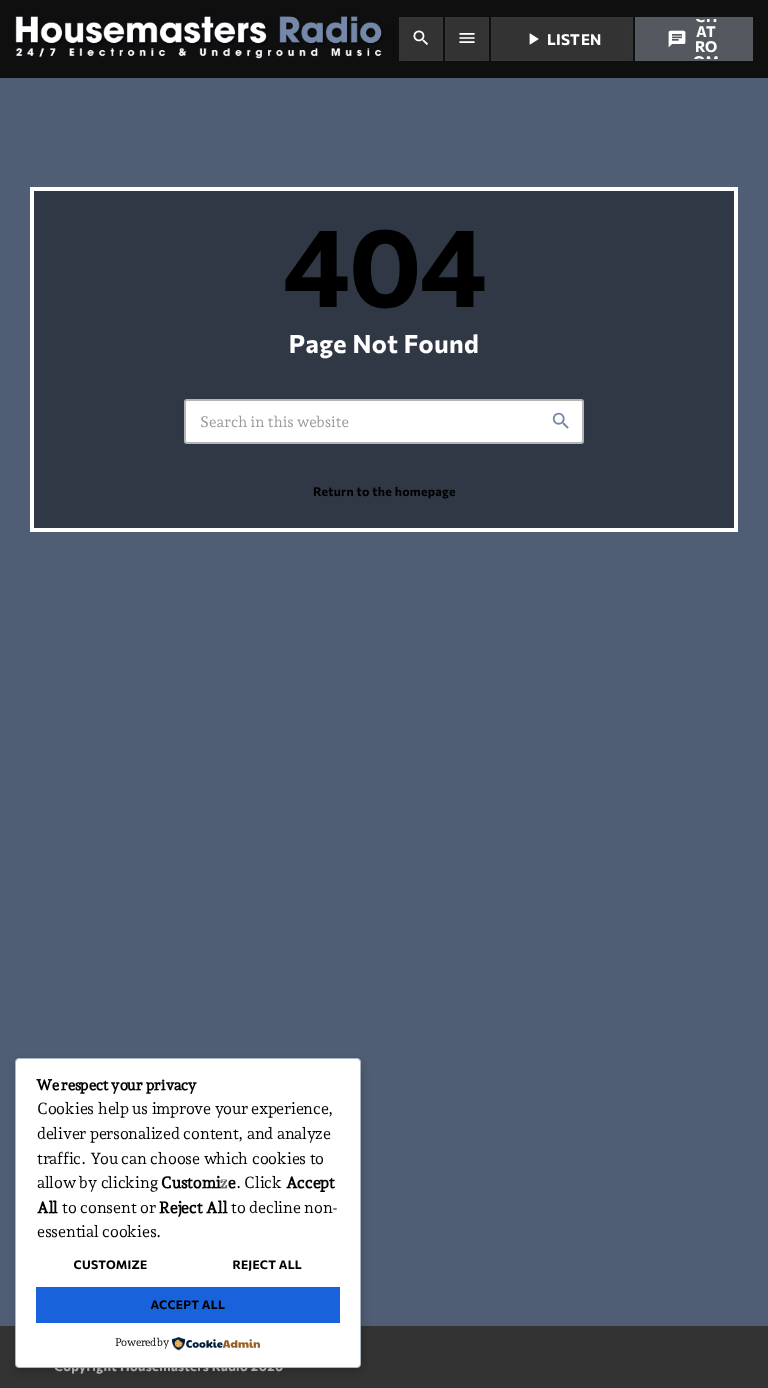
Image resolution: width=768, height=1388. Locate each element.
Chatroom (693, 39)
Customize (111, 1265)
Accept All (187, 1305)
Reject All (267, 1265)
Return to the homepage (384, 491)
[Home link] (206, 39)
